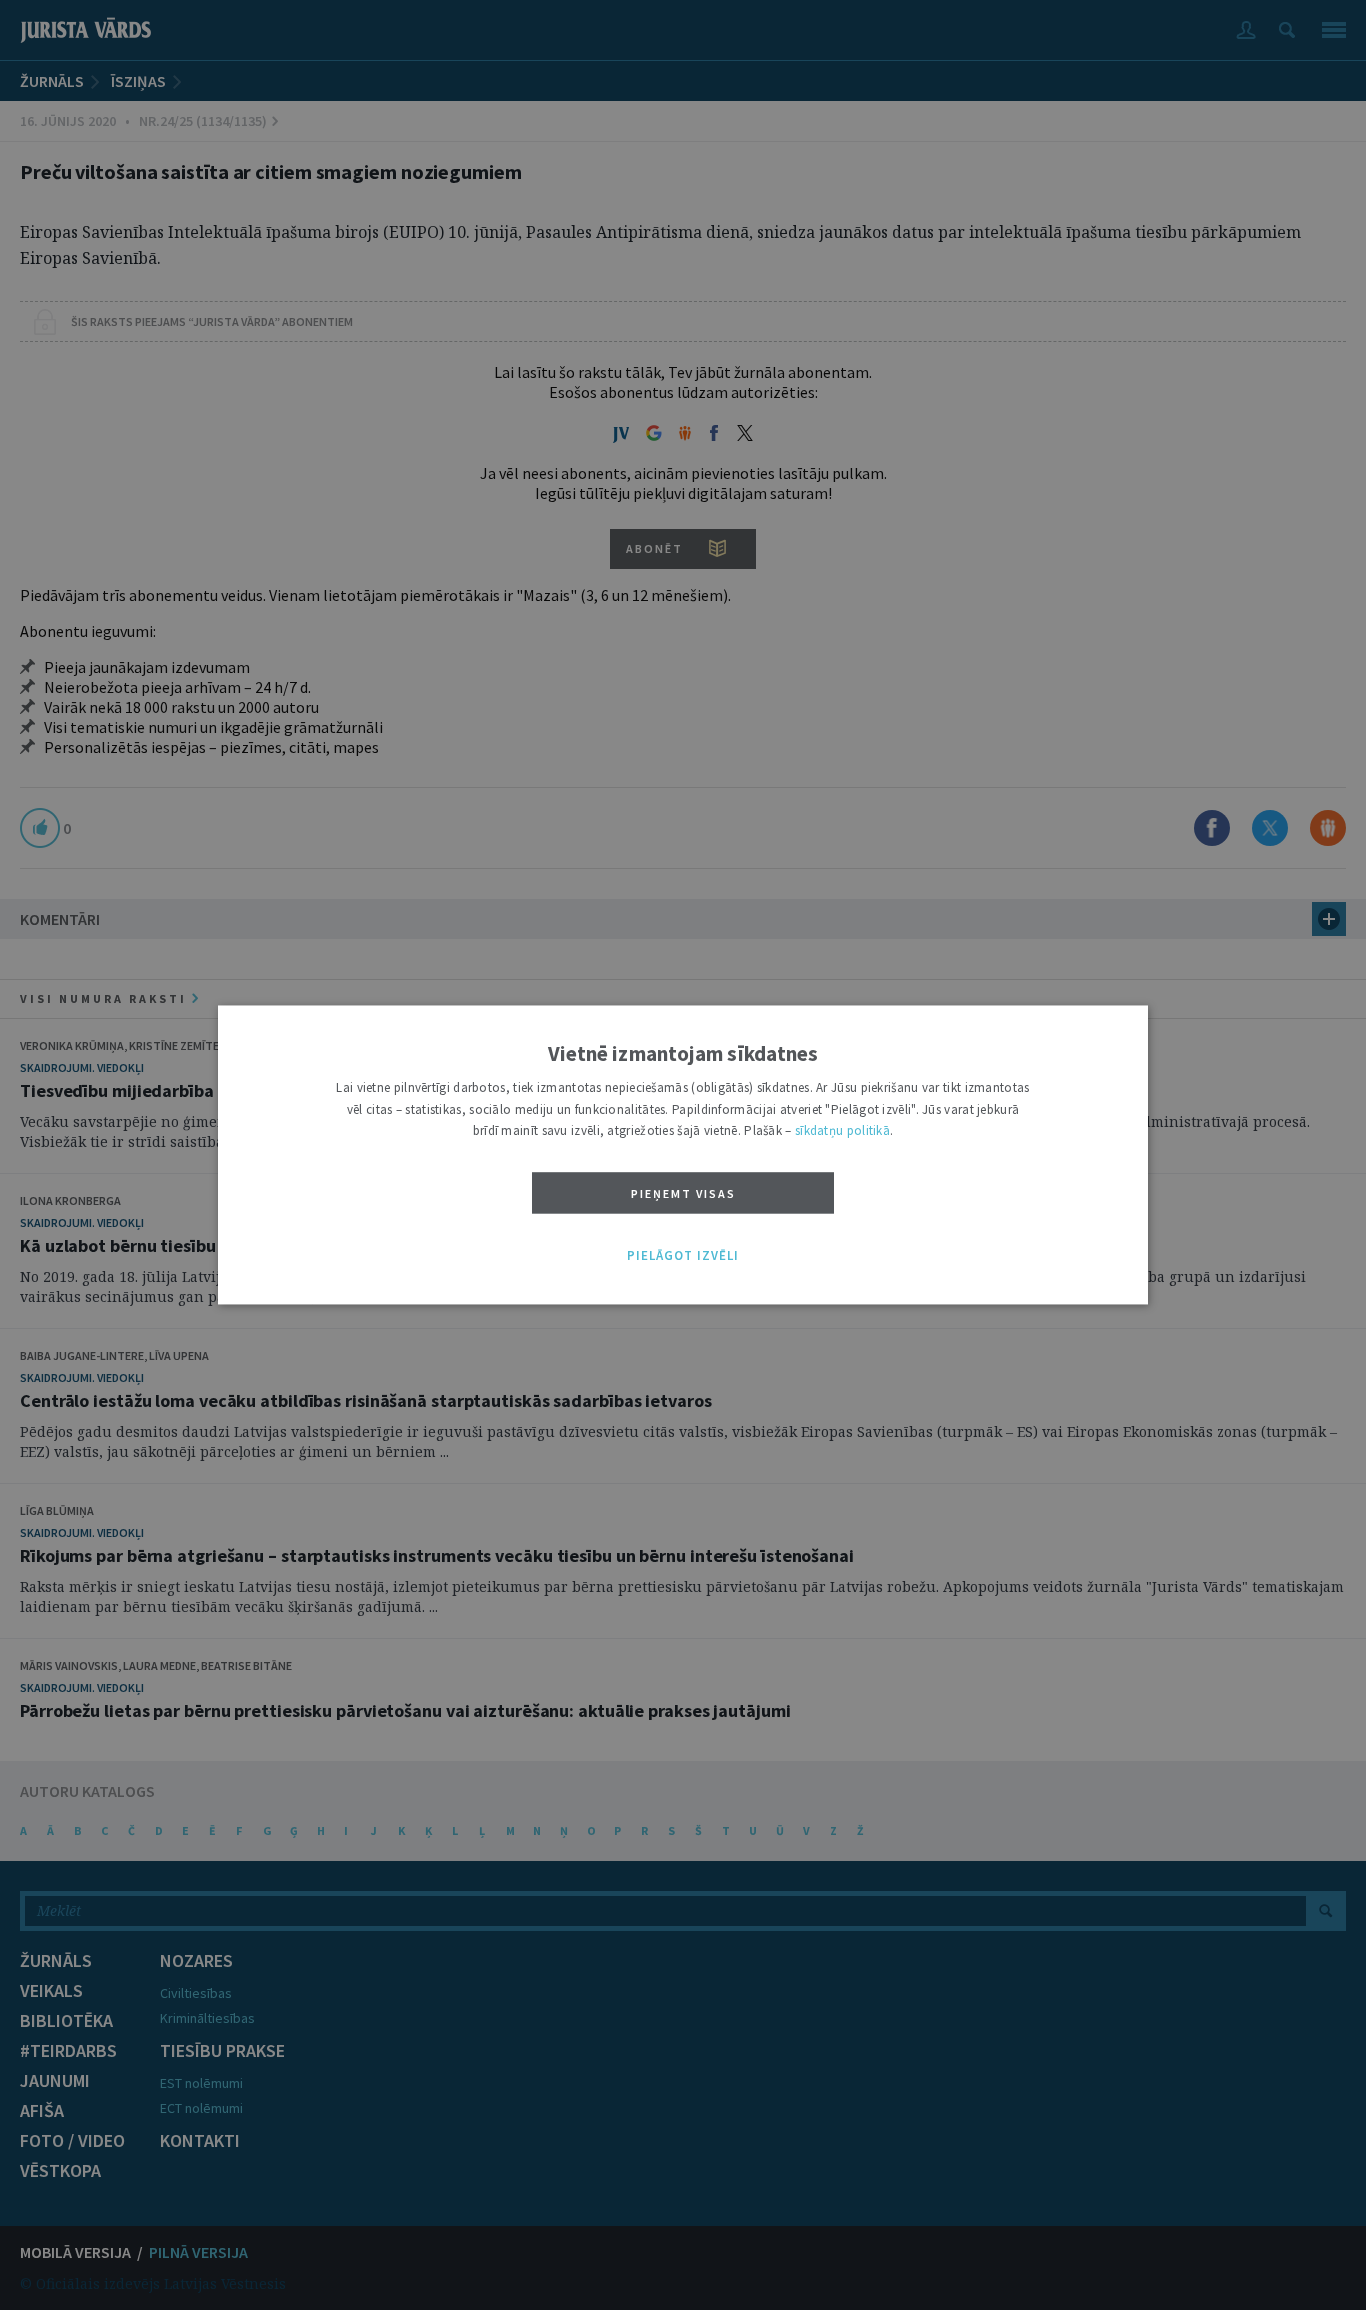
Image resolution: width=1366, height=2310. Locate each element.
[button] (683, 1256)
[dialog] (683, 1154)
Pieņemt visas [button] (683, 1193)
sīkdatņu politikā (842, 1131)
